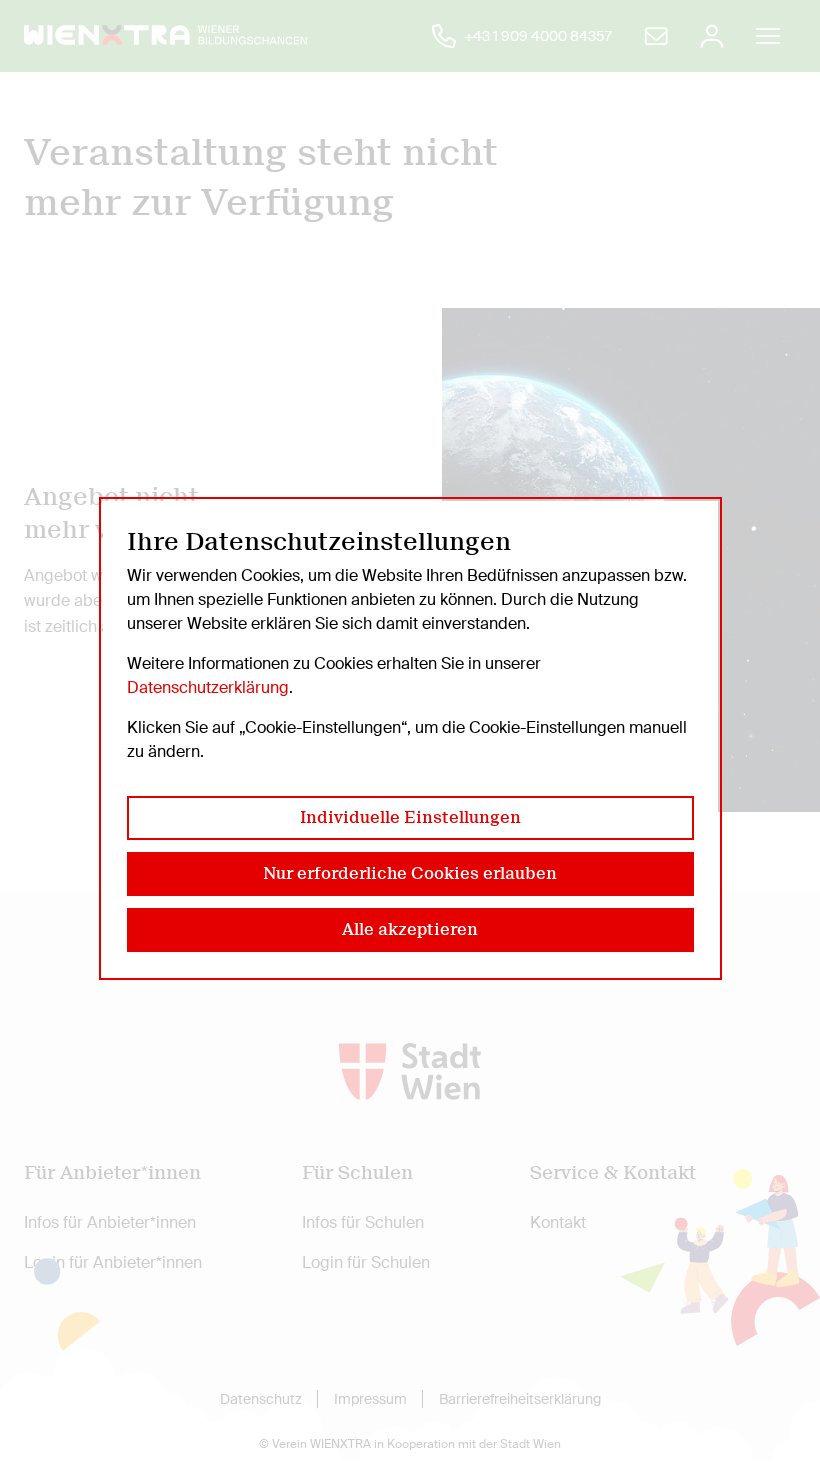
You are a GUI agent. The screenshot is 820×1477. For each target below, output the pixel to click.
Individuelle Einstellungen (410, 817)
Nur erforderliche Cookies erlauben (410, 873)
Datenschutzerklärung (208, 687)
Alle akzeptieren (410, 929)
